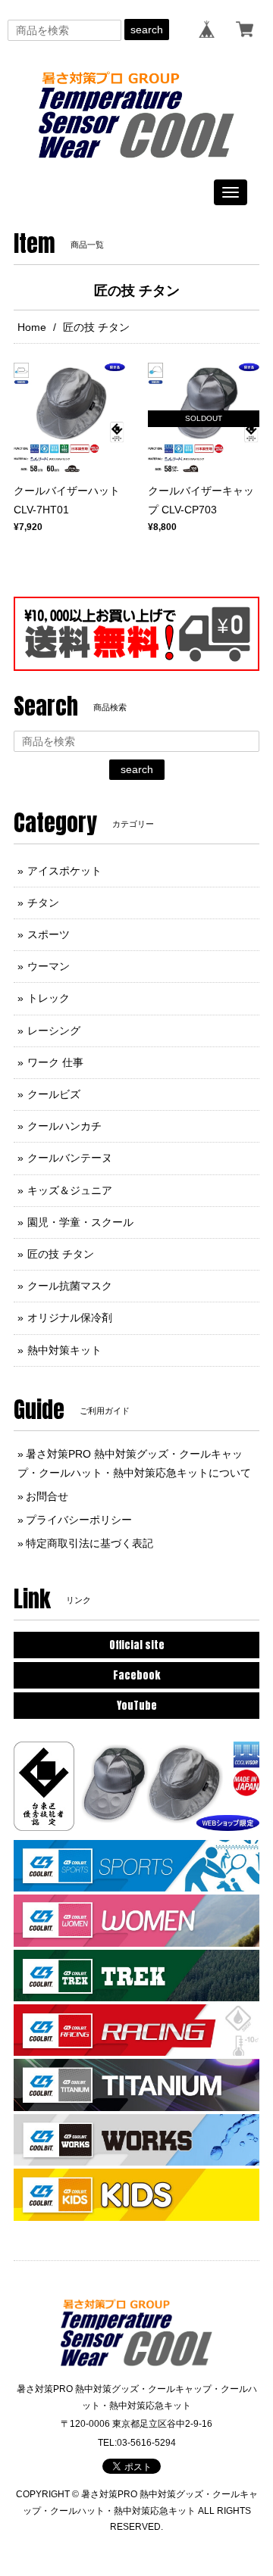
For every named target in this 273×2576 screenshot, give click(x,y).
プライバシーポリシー (79, 1520)
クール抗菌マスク (70, 1286)
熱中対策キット (64, 1350)
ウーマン (49, 966)
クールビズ (54, 1094)
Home (32, 327)
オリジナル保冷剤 (70, 1318)
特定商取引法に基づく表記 (89, 1543)
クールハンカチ (64, 1126)
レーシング (54, 1031)
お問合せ (47, 1496)
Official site (137, 1645)
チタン (43, 903)
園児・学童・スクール (80, 1222)
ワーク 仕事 (55, 1062)
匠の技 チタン (61, 1254)
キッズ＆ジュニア (70, 1190)
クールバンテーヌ (70, 1158)
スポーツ (49, 934)
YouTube (137, 1706)
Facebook (136, 1675)
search (147, 30)
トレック (49, 998)
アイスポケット (64, 871)
